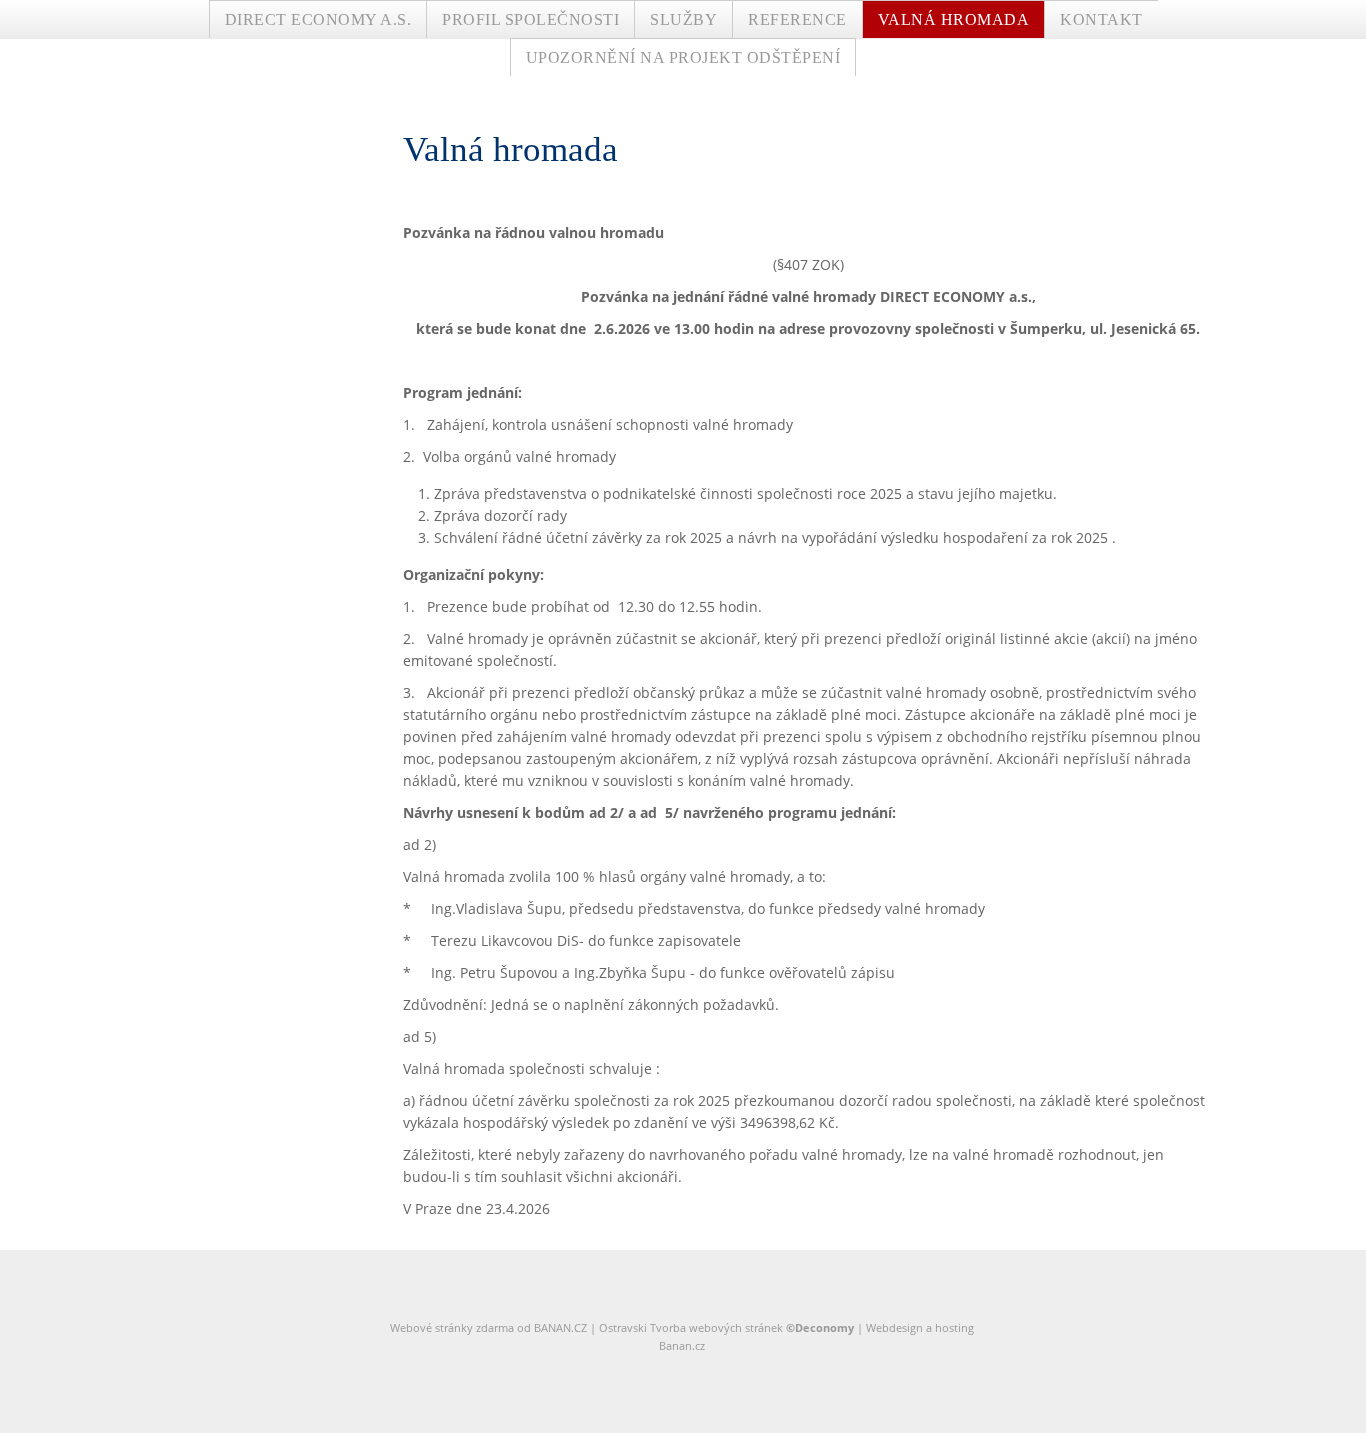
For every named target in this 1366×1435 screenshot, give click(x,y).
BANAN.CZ (560, 1327)
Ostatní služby (683, 106)
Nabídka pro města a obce (723, 50)
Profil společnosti (530, 19)
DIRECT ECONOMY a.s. (318, 19)
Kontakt (1101, 19)
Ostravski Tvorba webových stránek (691, 1327)
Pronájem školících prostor (724, 78)
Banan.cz (682, 1345)
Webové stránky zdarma (452, 1327)
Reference (797, 19)
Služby (683, 19)
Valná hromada (954, 19)
